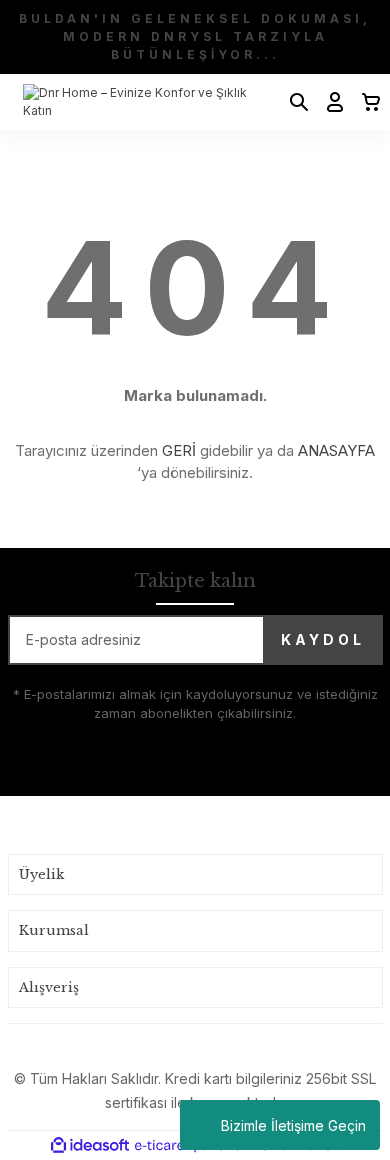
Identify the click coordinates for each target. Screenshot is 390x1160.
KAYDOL (323, 639)
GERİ (179, 450)
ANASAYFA (336, 450)
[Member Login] (329, 102)
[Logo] (141, 102)
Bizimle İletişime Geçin (293, 1125)
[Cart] (365, 102)
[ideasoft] (90, 1145)
